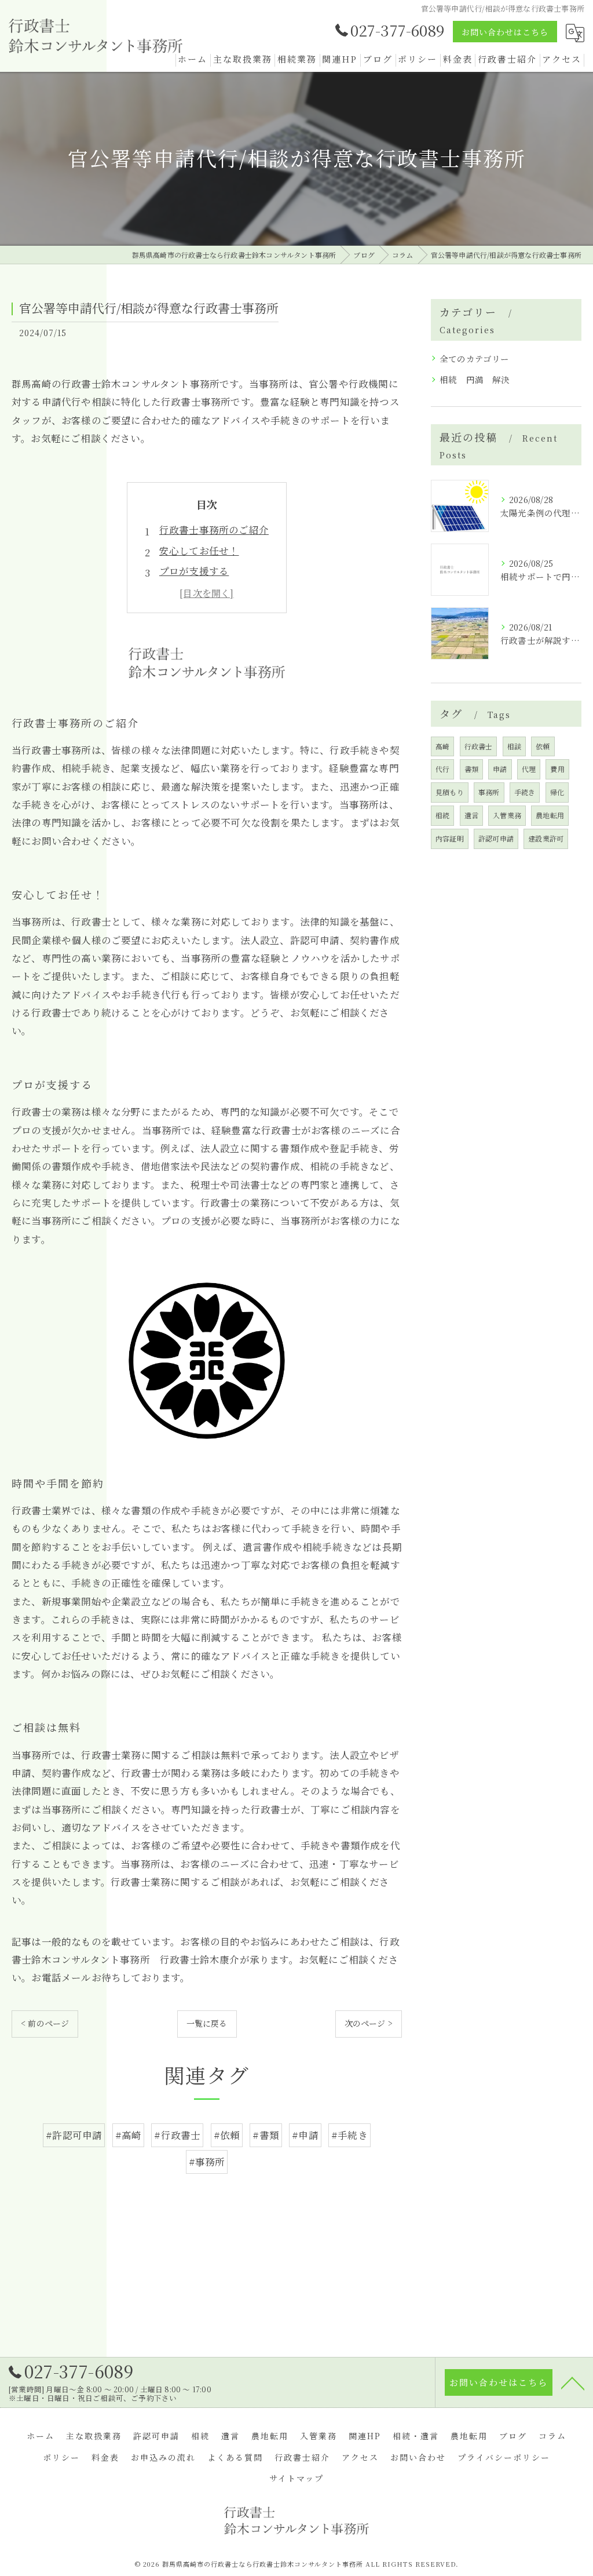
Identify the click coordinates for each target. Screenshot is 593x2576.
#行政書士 (177, 2135)
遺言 (471, 815)
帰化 (557, 792)
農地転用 (550, 815)
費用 (557, 769)
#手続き (349, 2135)
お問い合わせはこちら (505, 32)
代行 (442, 769)
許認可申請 (496, 838)
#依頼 (227, 2135)
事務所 (489, 792)
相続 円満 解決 (475, 379)
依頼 (543, 746)
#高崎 (129, 2135)
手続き (525, 792)
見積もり (450, 792)
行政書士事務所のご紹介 (214, 530)
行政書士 (479, 746)
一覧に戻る (207, 2023)
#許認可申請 (74, 2135)
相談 (514, 746)
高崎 (442, 746)
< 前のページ (45, 2023)
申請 (500, 769)
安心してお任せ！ (199, 551)
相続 (442, 815)
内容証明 (450, 838)
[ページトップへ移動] (573, 2382)
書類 (471, 769)
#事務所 (207, 2162)
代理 (529, 769)
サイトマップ (296, 2478)
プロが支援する (194, 571)
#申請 (305, 2135)
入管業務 (507, 815)
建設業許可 (546, 838)
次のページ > (369, 2023)
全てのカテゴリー (475, 358)
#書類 (266, 2135)
